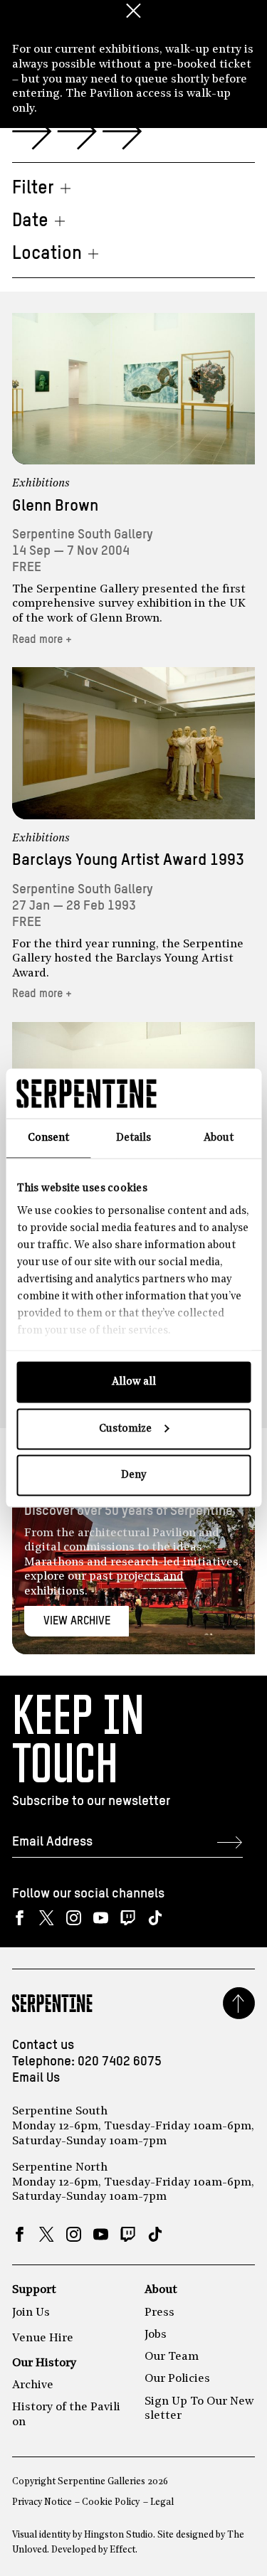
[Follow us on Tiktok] (155, 1918)
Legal (162, 2502)
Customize (125, 1428)
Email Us (36, 2078)
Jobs (156, 2335)
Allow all (134, 1382)
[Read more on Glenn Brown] (133, 389)
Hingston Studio (119, 2535)
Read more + (42, 640)
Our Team (172, 2357)
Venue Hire (43, 2338)
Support (34, 2290)
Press (159, 2313)
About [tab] (219, 1138)
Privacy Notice (42, 2502)
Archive (33, 2385)
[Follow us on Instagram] (74, 1918)
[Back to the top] (239, 2003)
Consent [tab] (48, 1138)
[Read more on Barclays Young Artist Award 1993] (133, 743)
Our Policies (177, 2379)
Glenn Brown (55, 506)
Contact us (43, 2045)
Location (47, 254)
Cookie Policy (111, 2502)
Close (134, 11)
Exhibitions (41, 484)
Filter (33, 188)
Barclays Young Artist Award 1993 (128, 860)
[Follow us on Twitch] (128, 1918)
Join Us (31, 2313)
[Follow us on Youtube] (101, 1918)
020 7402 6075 (120, 2062)
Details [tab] (133, 1138)
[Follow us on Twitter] (47, 1918)
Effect (122, 2550)
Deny (133, 1475)
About (161, 2290)
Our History (44, 2363)
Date (30, 221)
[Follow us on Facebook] (20, 1918)
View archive (77, 1621)
